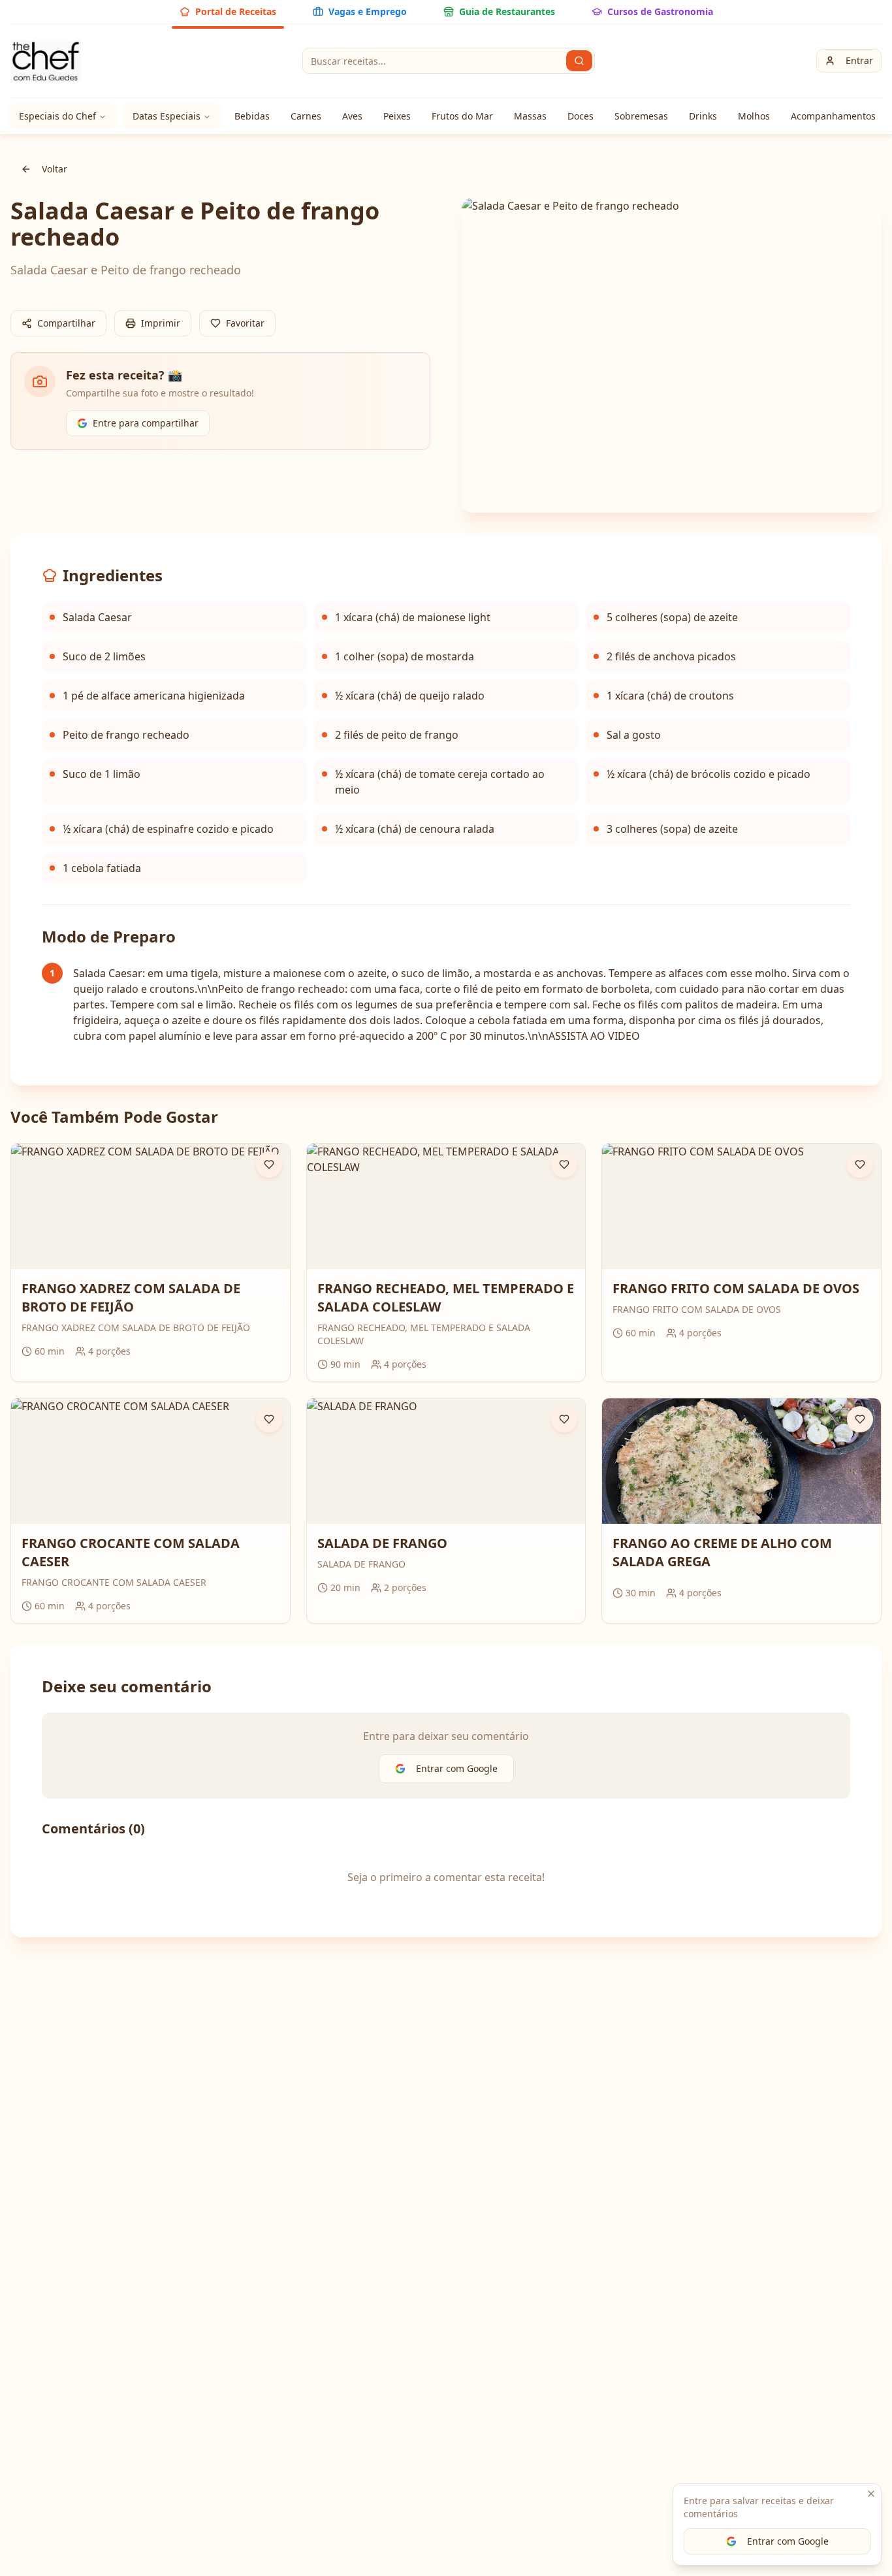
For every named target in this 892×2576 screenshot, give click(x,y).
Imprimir (161, 323)
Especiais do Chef (57, 116)
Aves (352, 116)
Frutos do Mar (462, 116)
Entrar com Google (788, 2541)
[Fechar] (871, 2494)
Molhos (754, 116)
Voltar (55, 169)
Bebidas (252, 116)
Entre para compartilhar (146, 423)
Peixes (397, 116)
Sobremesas (641, 116)
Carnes (306, 116)
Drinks (703, 116)
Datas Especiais (167, 116)
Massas (530, 116)
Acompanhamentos (833, 116)
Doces (581, 116)
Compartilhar (66, 323)
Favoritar (245, 323)
